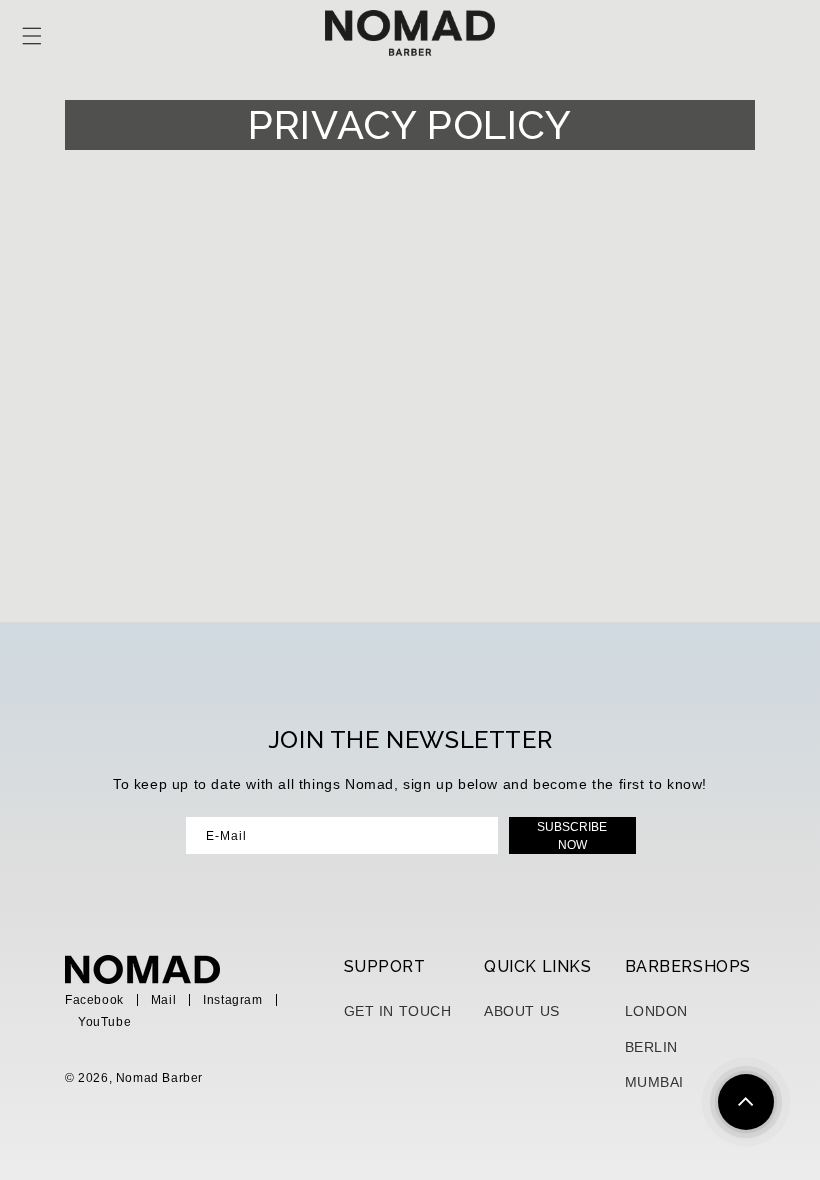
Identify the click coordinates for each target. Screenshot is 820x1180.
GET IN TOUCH (398, 1011)
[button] (37, 36)
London (657, 1011)
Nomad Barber (159, 1078)
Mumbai (655, 1082)
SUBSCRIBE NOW (572, 836)
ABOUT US (522, 1011)
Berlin (652, 1047)
